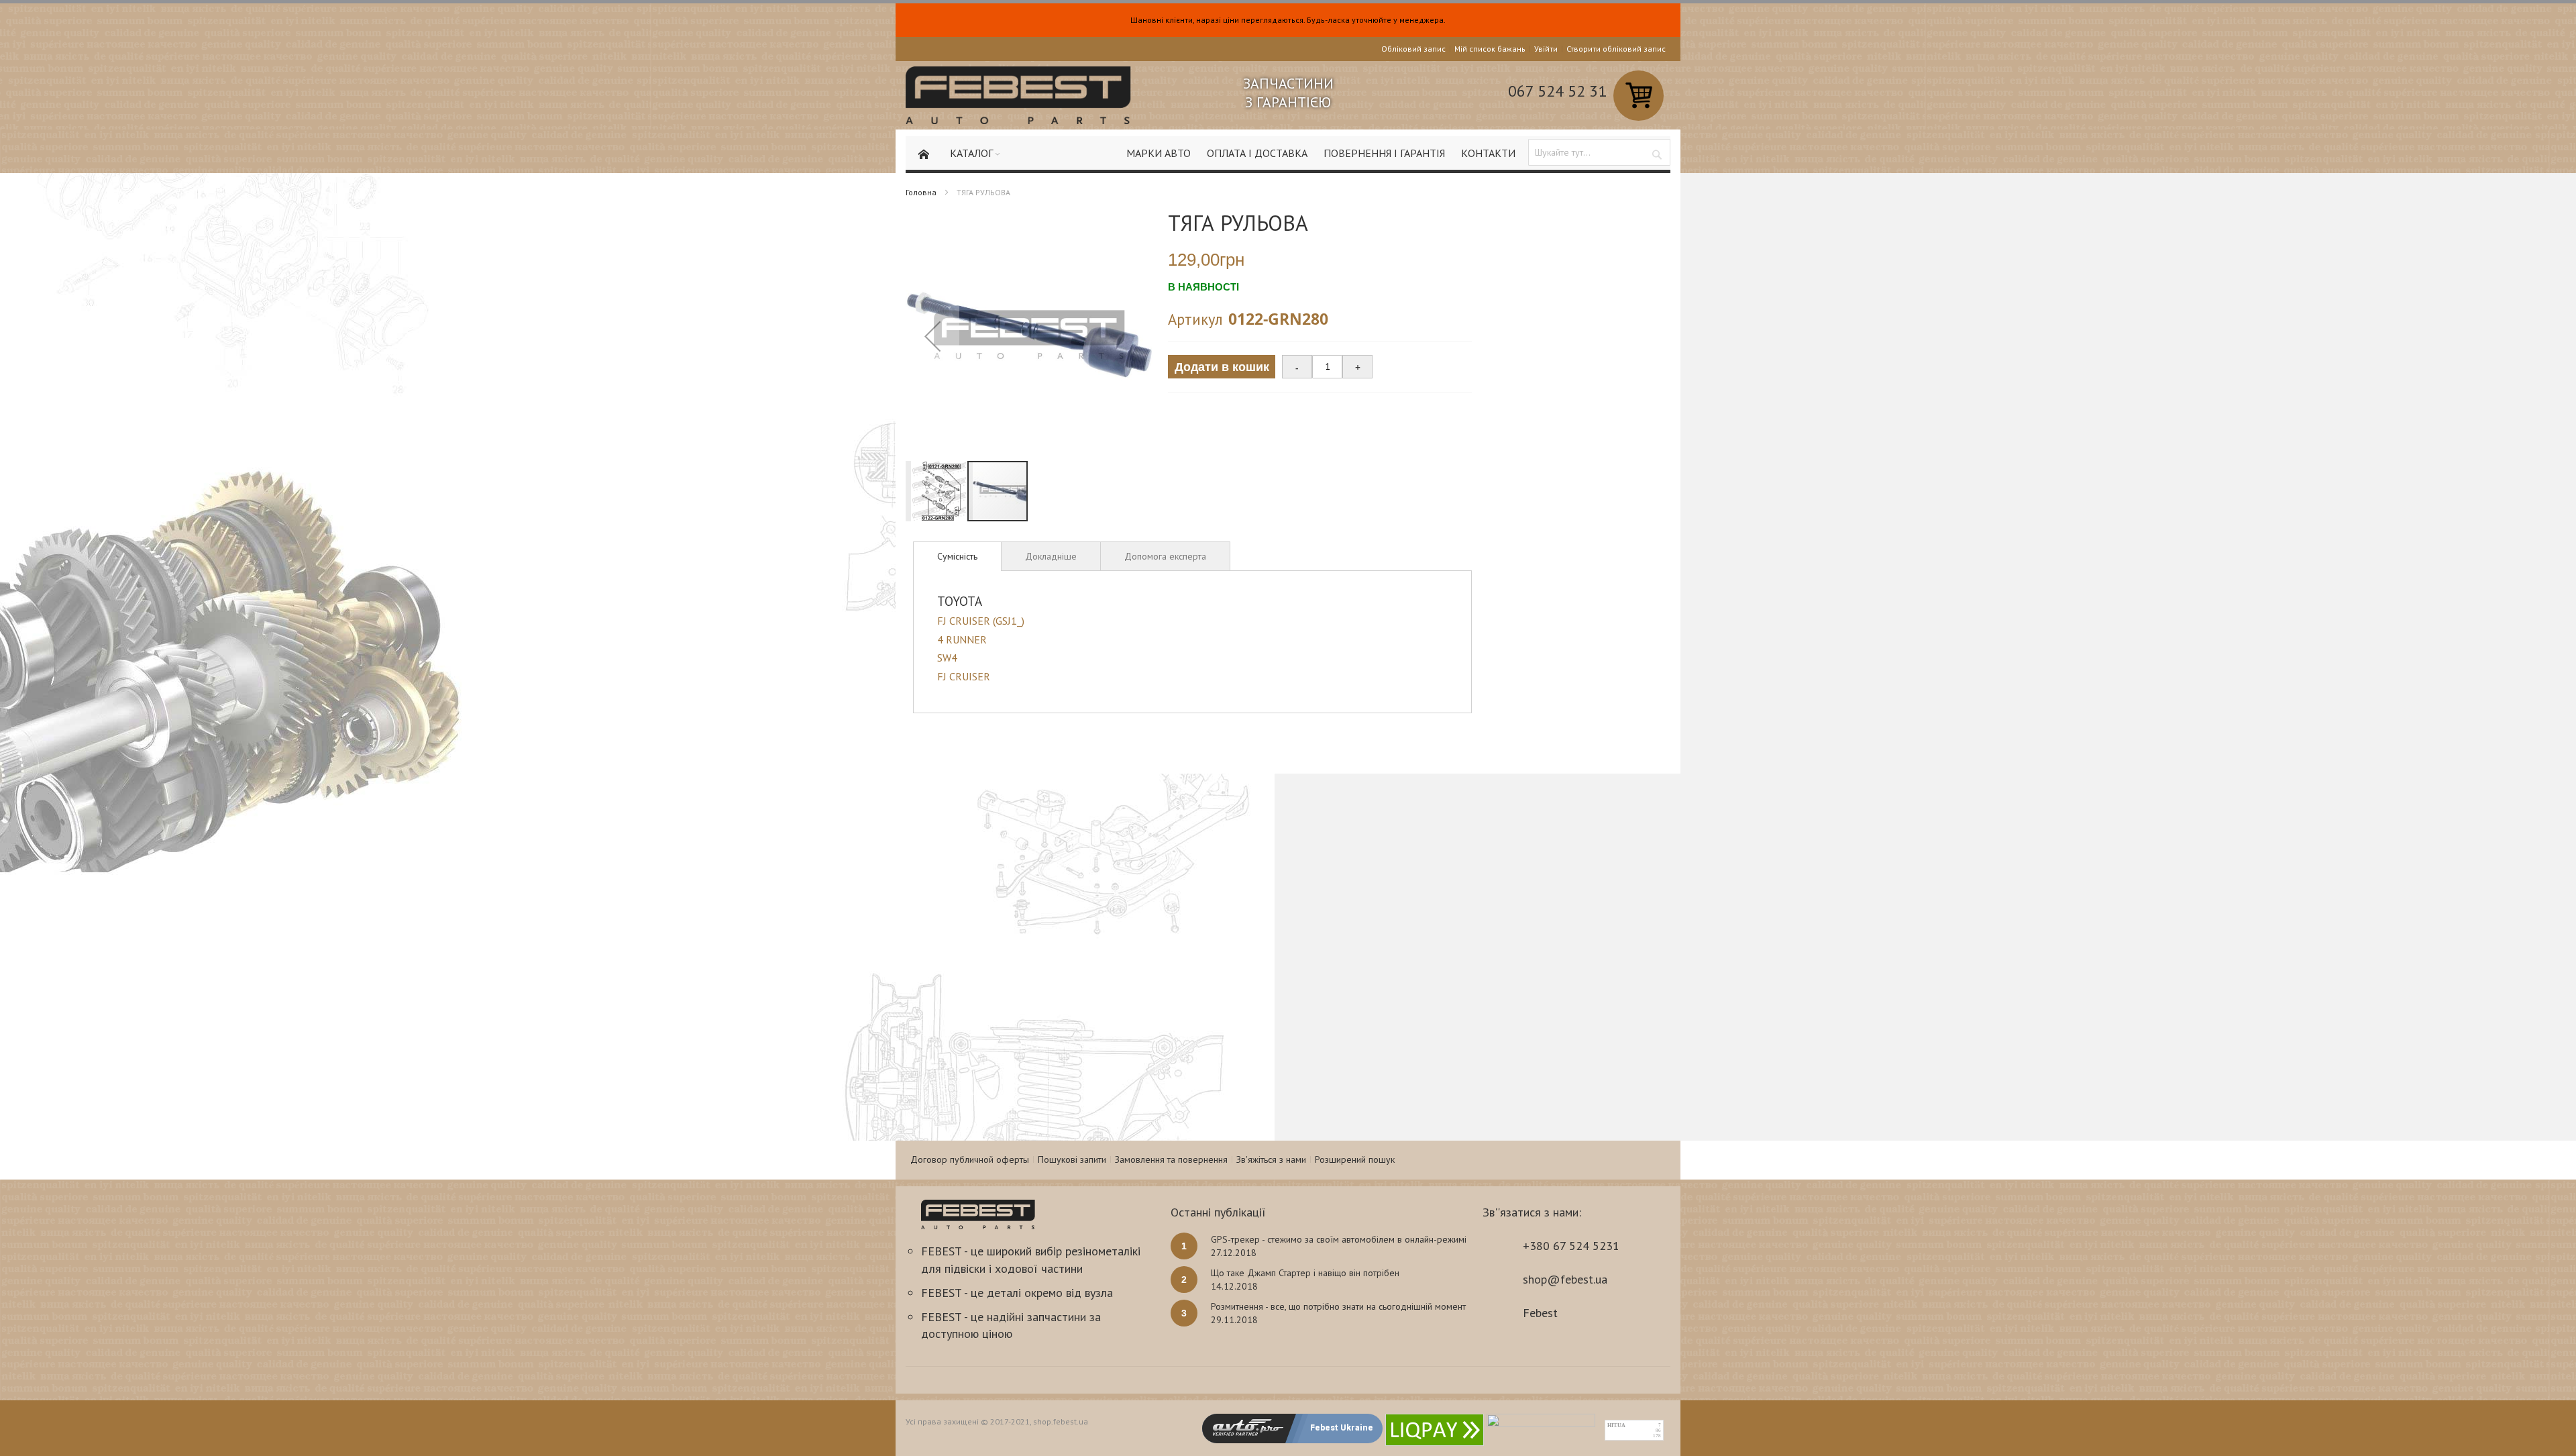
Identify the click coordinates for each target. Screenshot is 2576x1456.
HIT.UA (1616, 1425)
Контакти (1488, 153)
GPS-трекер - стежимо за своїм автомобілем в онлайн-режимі (1339, 1239)
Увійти (1546, 49)
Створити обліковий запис (1616, 49)
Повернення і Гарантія (1384, 153)
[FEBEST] (1018, 95)
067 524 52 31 (1557, 91)
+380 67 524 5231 (1571, 1246)
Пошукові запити (1072, 1159)
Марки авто (1159, 153)
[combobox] (1599, 152)
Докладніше (1051, 556)
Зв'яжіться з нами (1271, 1159)
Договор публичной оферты (970, 1159)
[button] (932, 336)
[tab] (957, 556)
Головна (921, 192)
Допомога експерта (1165, 556)
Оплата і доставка (1257, 153)
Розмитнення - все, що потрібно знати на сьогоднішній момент (1338, 1306)
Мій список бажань (1490, 49)
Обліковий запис (1413, 49)
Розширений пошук (1355, 1159)
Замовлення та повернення (1171, 1159)
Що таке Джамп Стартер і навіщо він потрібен (1305, 1273)
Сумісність (957, 556)
